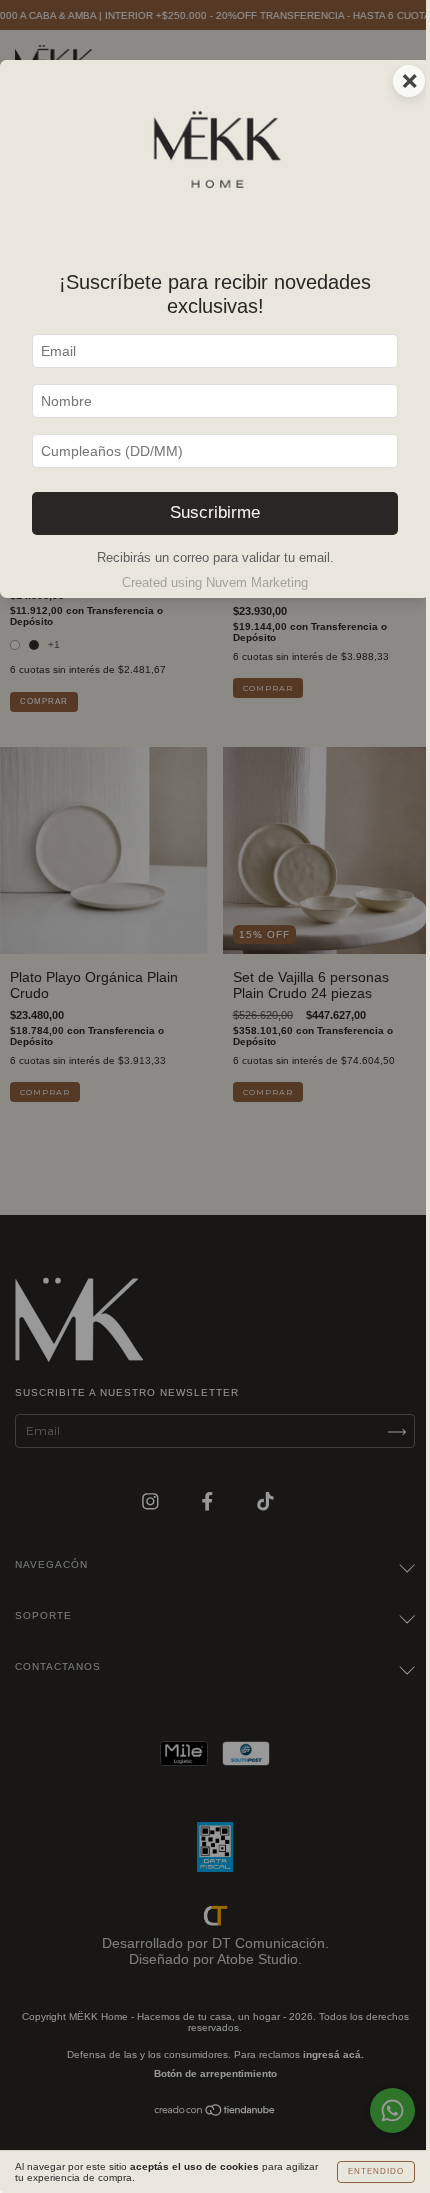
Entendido (376, 2171)
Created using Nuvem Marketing (215, 582)
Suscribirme (215, 512)
